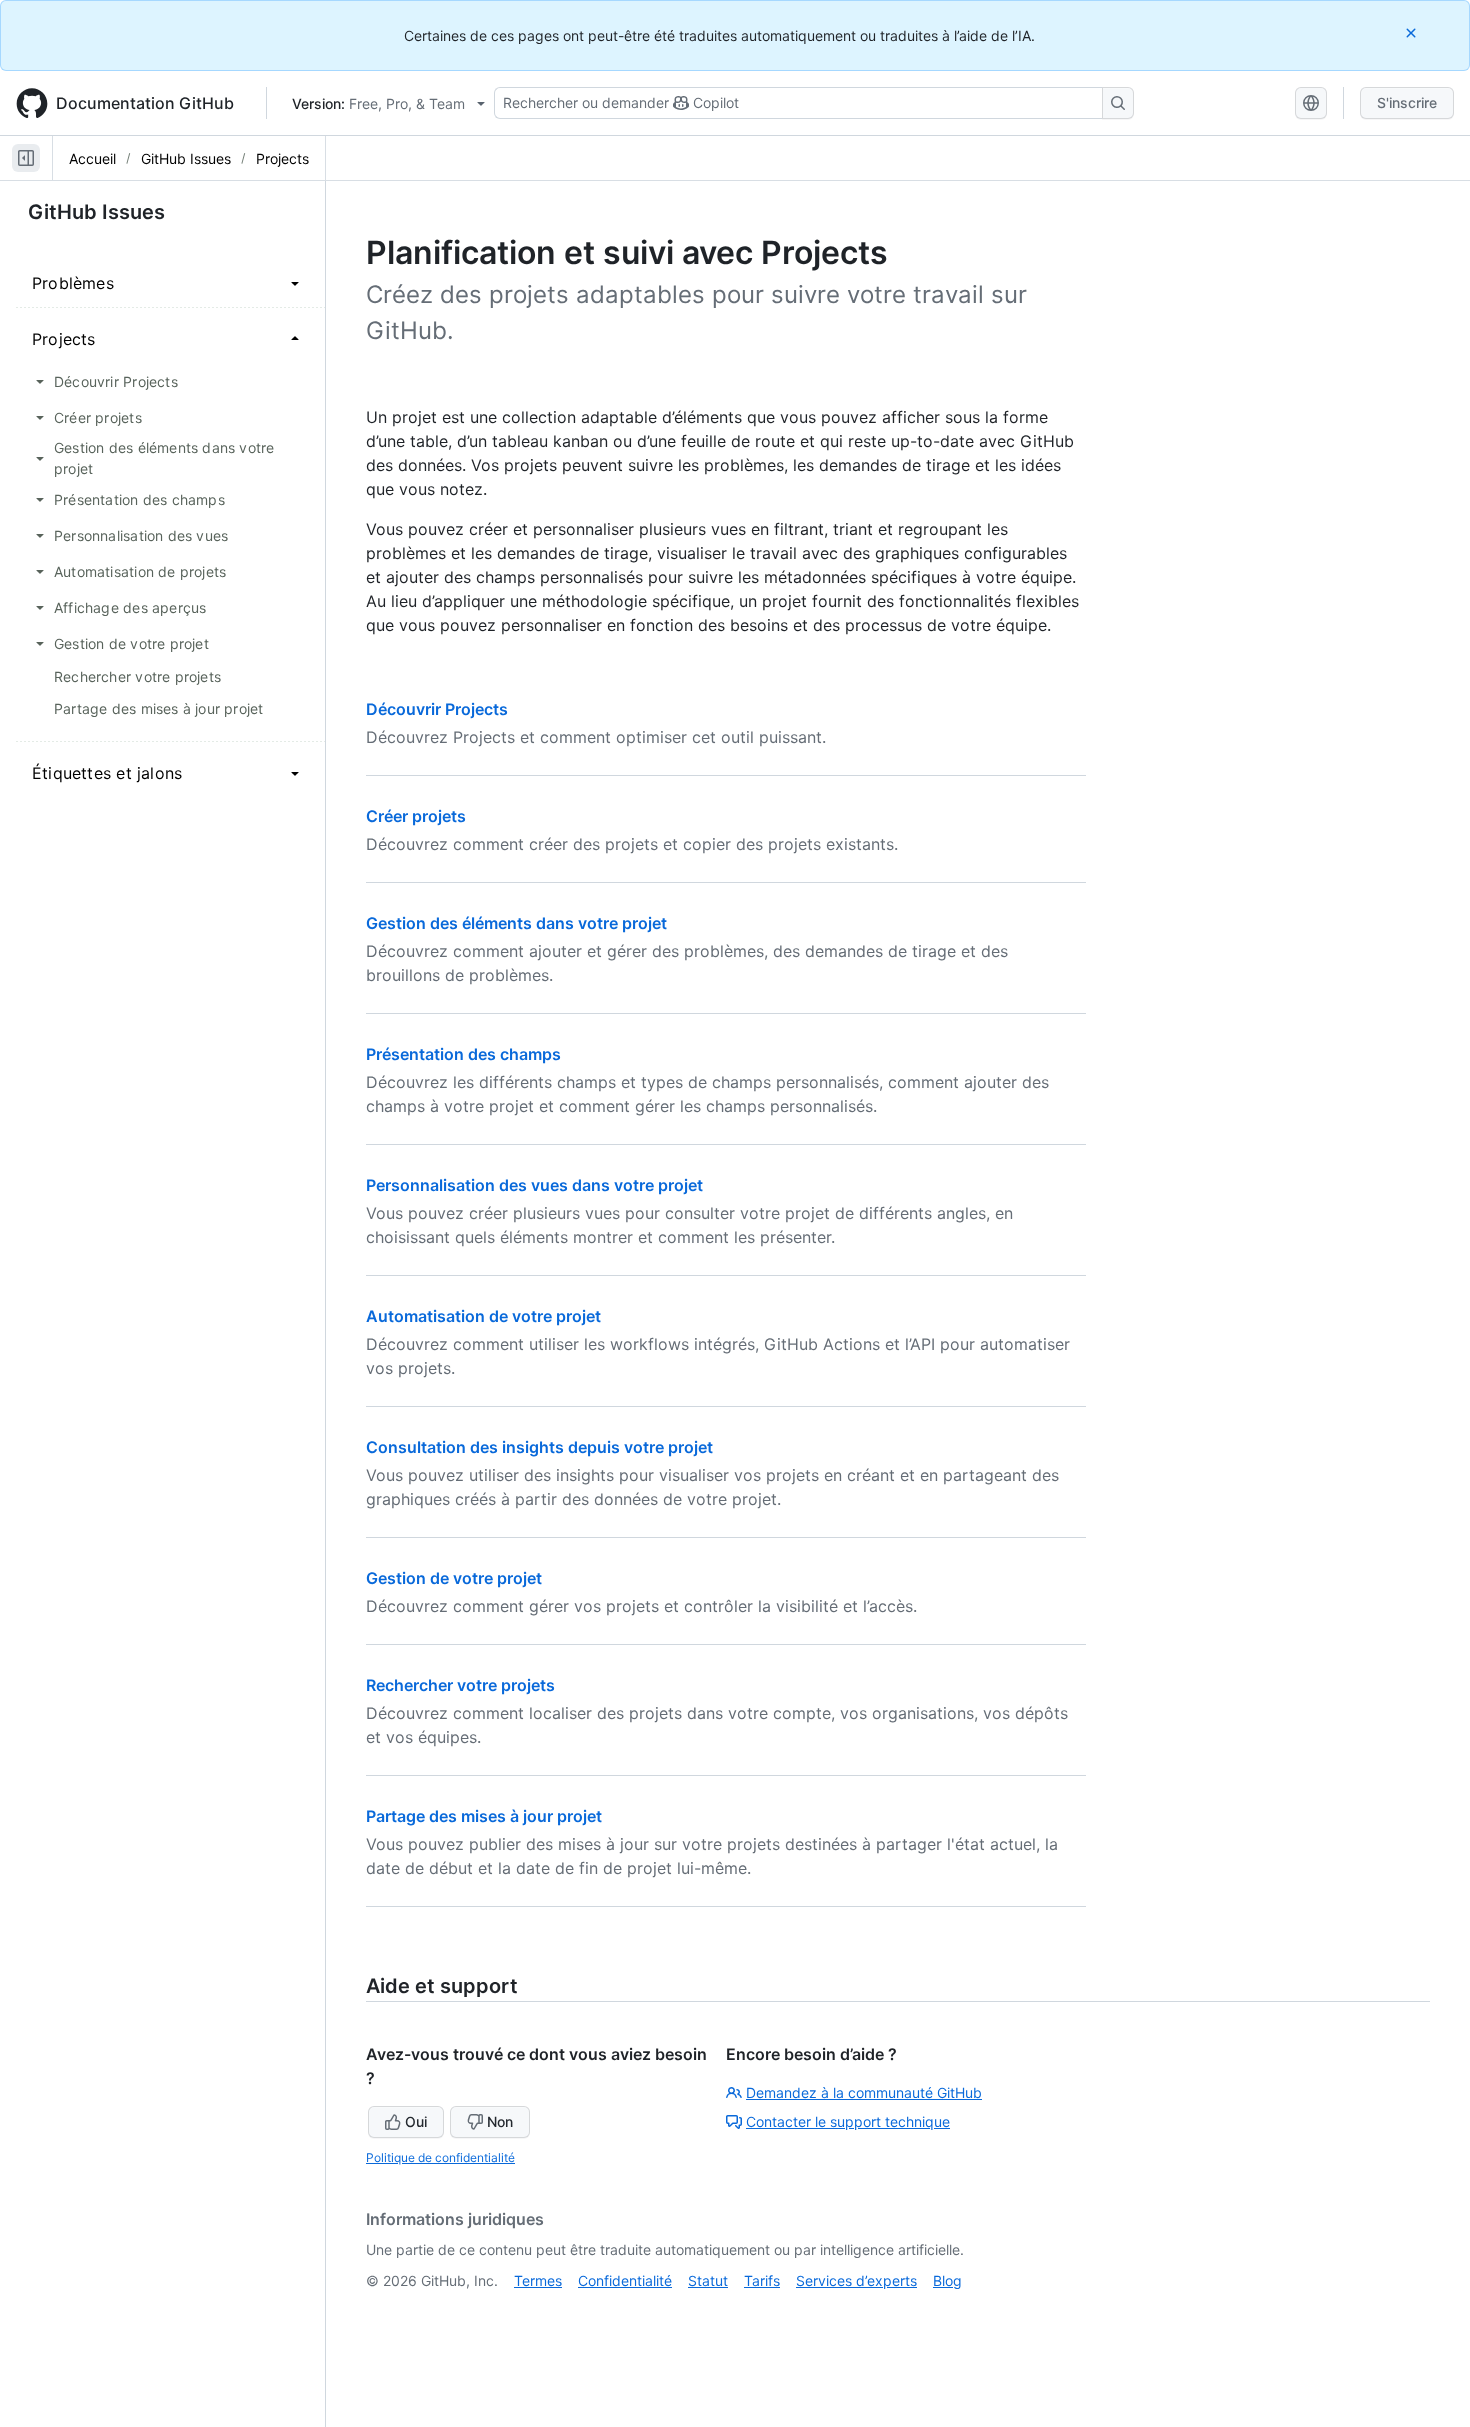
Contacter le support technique (848, 2121)
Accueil (92, 158)
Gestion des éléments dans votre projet (516, 923)
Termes (538, 2280)
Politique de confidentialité (440, 2157)
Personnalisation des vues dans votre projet (534, 1185)
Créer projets (416, 816)
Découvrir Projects (437, 709)
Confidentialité (625, 2280)
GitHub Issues (186, 158)
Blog (947, 2280)
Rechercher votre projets (460, 1685)
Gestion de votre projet (454, 1578)
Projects (282, 158)
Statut (708, 2280)
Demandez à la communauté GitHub (864, 2092)
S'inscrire (1407, 102)
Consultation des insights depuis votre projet (539, 1447)
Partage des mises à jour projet (484, 1816)
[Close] (1413, 32)
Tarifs (762, 2280)
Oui (416, 2121)
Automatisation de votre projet (483, 1316)
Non (500, 2121)
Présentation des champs (463, 1054)
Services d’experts (856, 2280)
